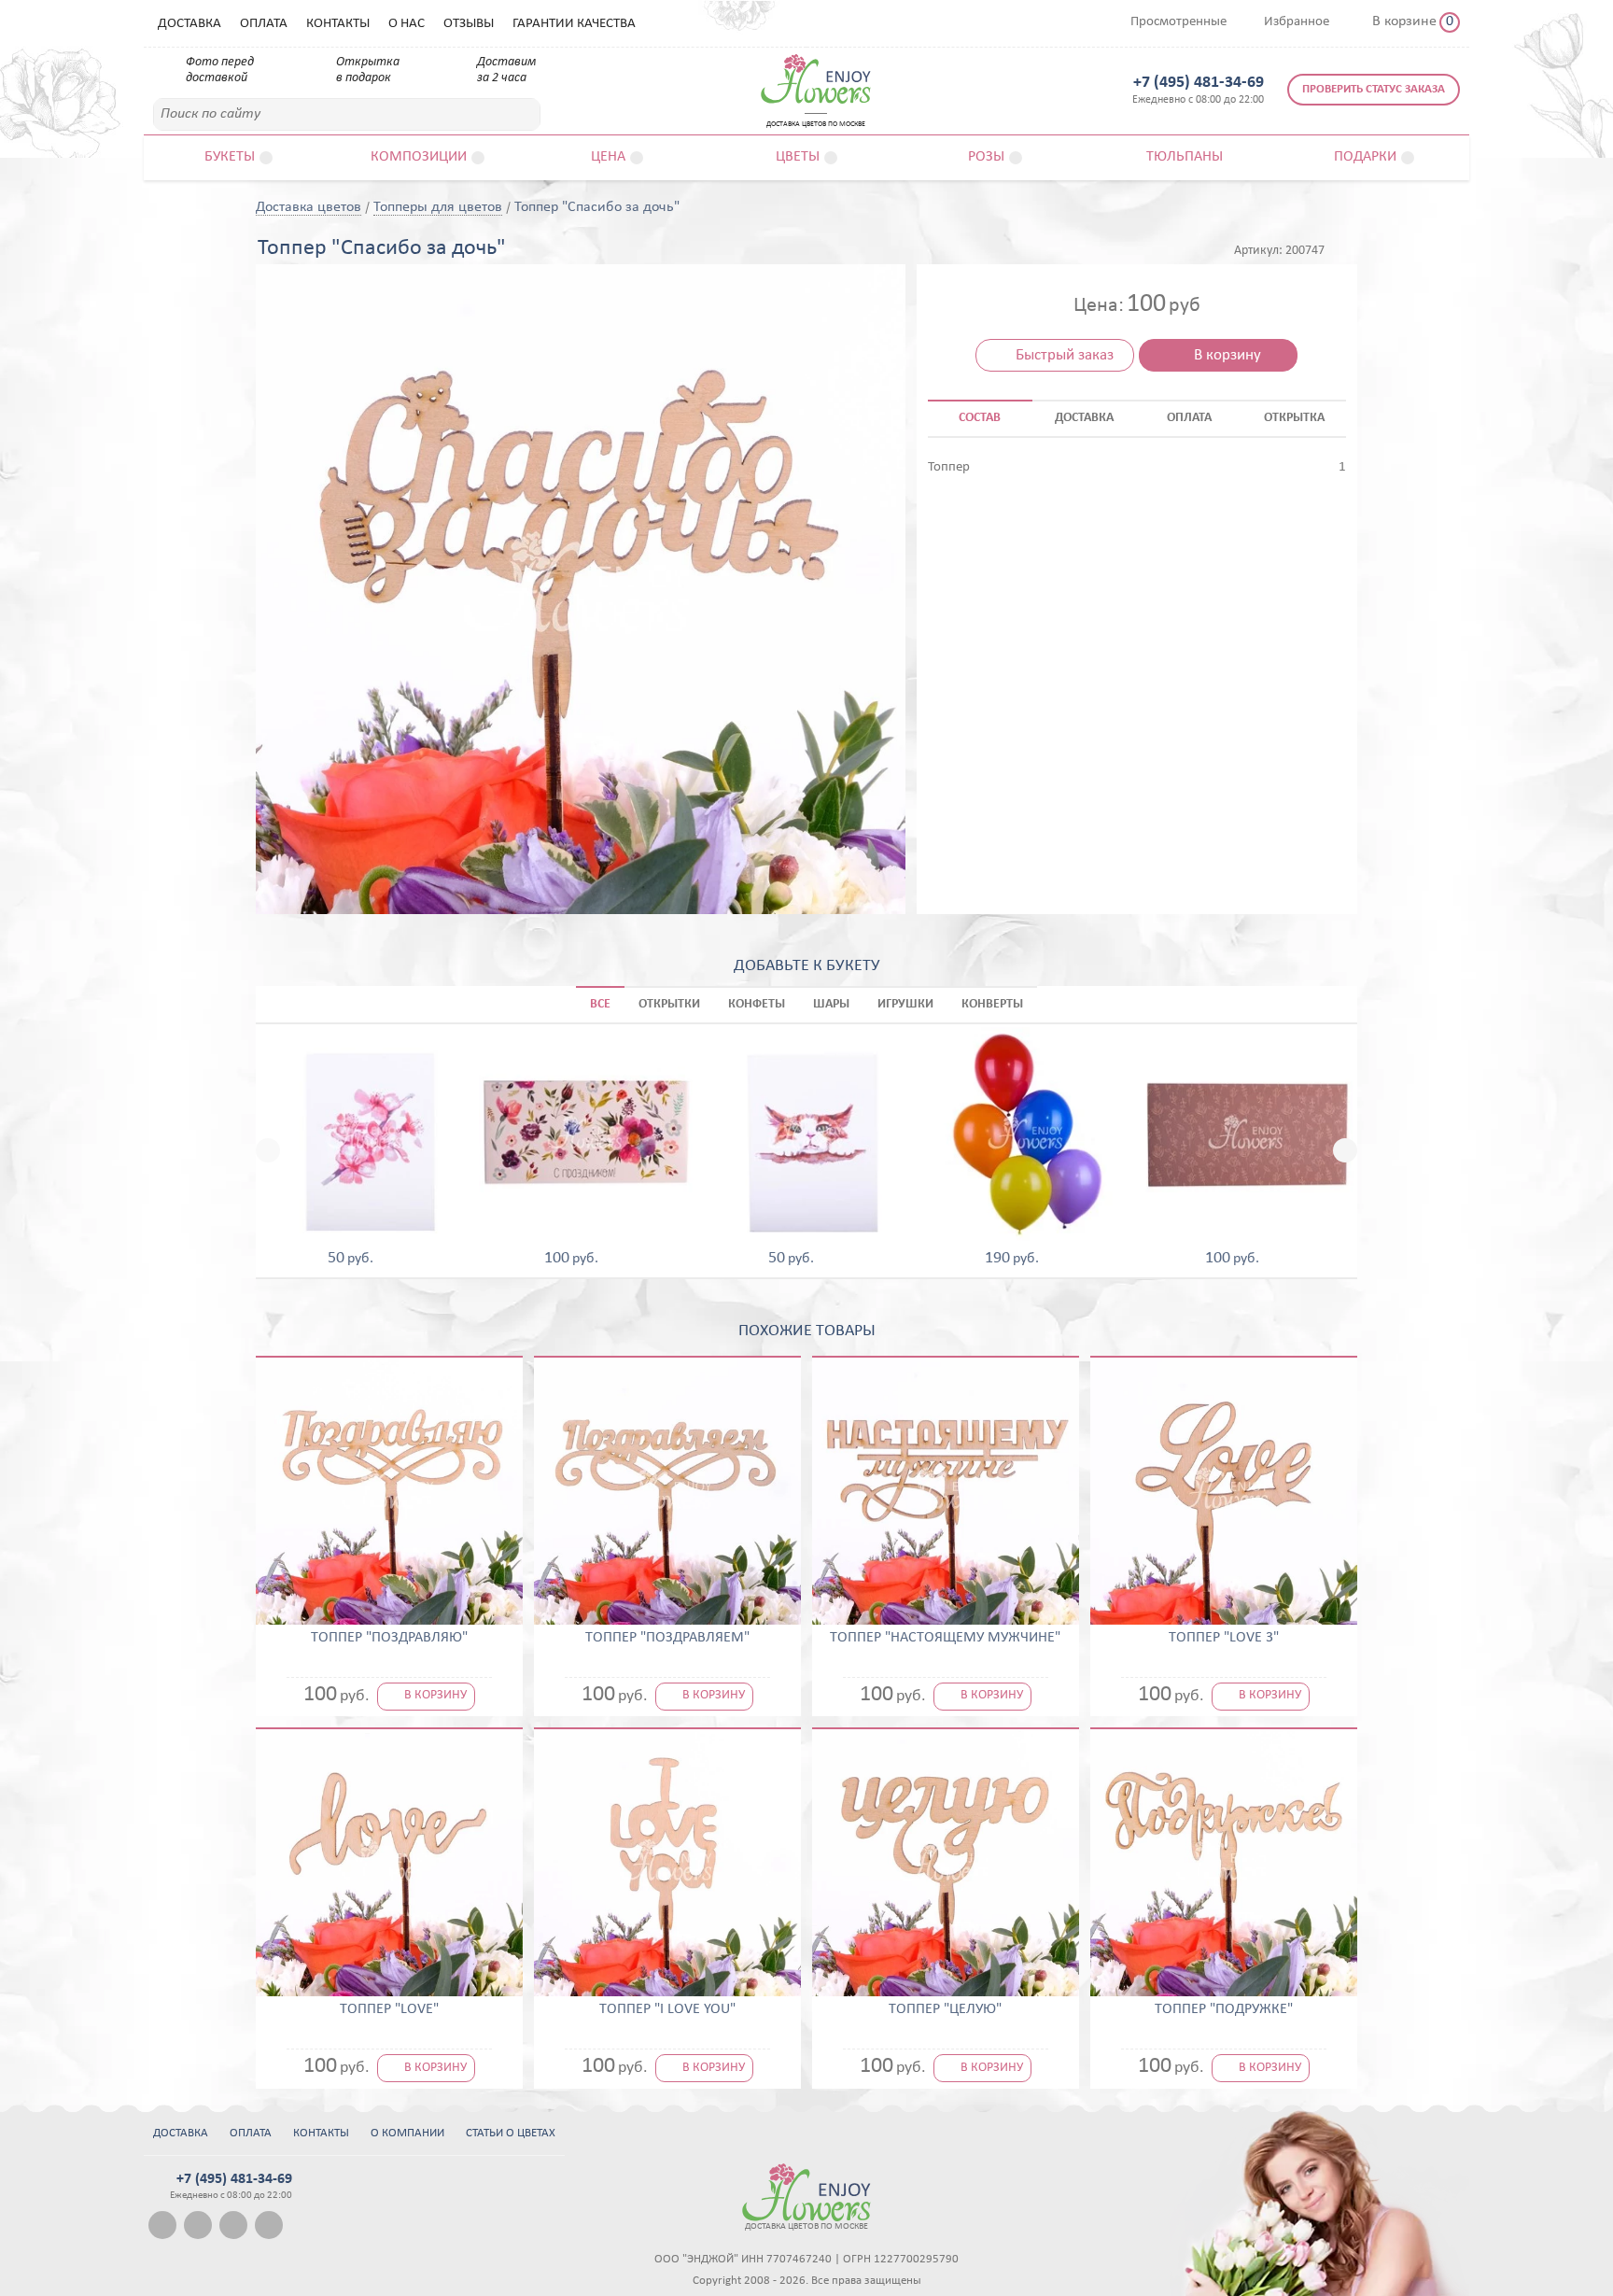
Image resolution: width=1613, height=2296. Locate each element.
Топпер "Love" (389, 2009)
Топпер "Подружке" (1224, 2009)
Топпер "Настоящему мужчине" (945, 1638)
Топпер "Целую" (945, 2009)
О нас (407, 24)
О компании (407, 2133)
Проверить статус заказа (1374, 89)
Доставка (189, 24)
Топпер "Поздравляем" (667, 1638)
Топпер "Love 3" (1224, 1638)
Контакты (338, 24)
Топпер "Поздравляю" (389, 1638)
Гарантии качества (574, 24)
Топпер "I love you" (667, 2009)
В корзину (1227, 355)
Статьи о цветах (511, 2133)
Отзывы (469, 24)
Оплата (264, 24)
